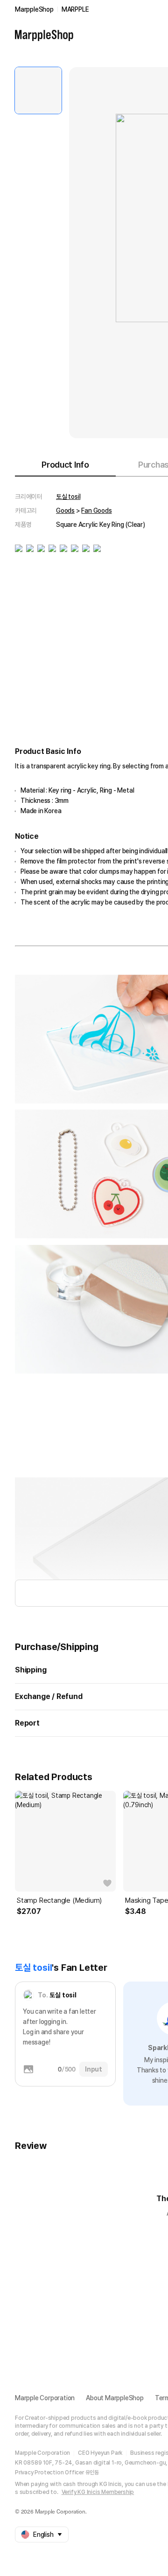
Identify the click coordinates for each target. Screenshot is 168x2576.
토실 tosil (68, 497)
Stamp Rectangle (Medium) (59, 1900)
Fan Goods (96, 511)
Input (94, 2069)
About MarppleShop (115, 2398)
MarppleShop (34, 9)
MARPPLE (75, 9)
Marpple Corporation (45, 2398)
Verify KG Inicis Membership (98, 2492)
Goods (65, 511)
